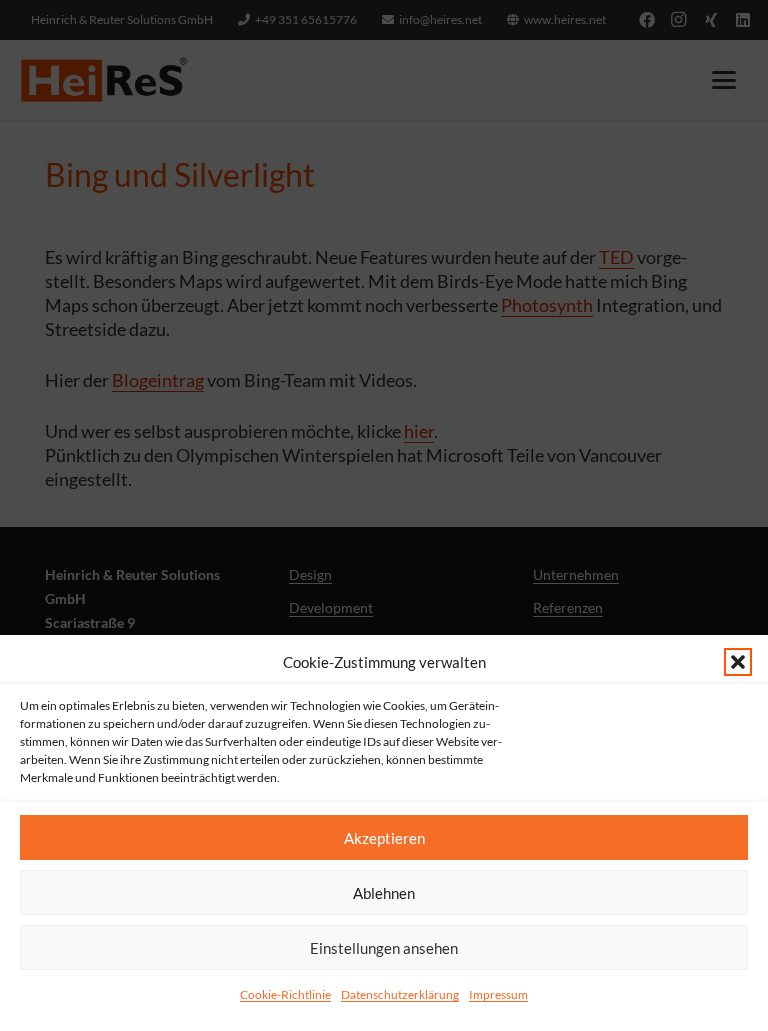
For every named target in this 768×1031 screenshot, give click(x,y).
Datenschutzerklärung (400, 994)
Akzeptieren (384, 838)
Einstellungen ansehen (384, 948)
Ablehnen (384, 893)
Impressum (498, 994)
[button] (738, 662)
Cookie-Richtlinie (285, 994)
